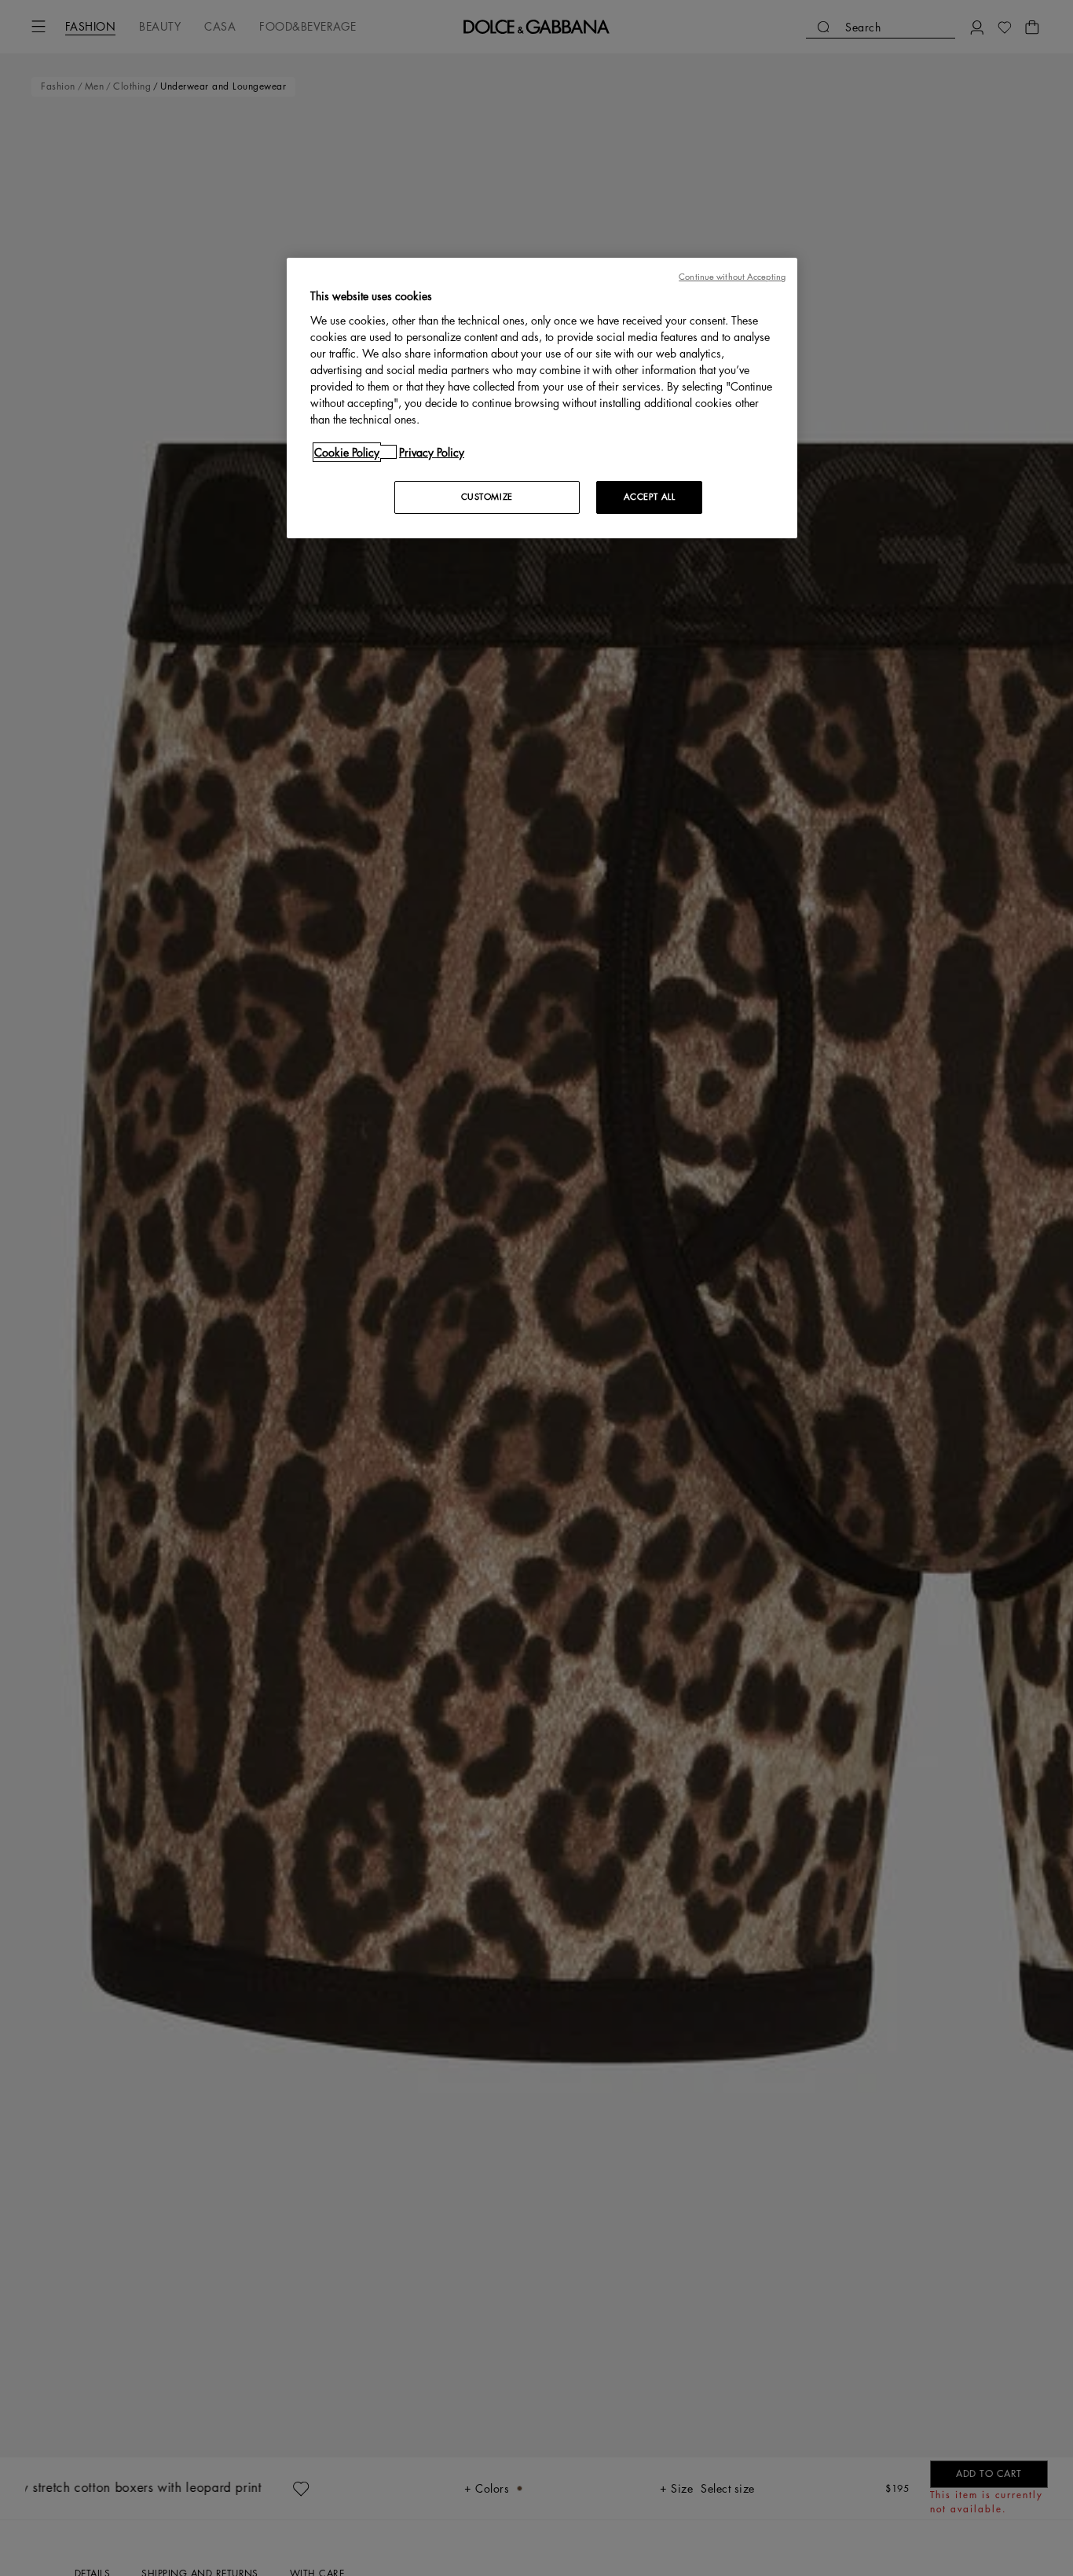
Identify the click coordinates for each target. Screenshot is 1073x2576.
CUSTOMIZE (487, 496)
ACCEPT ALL (650, 496)
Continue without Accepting (732, 277)
